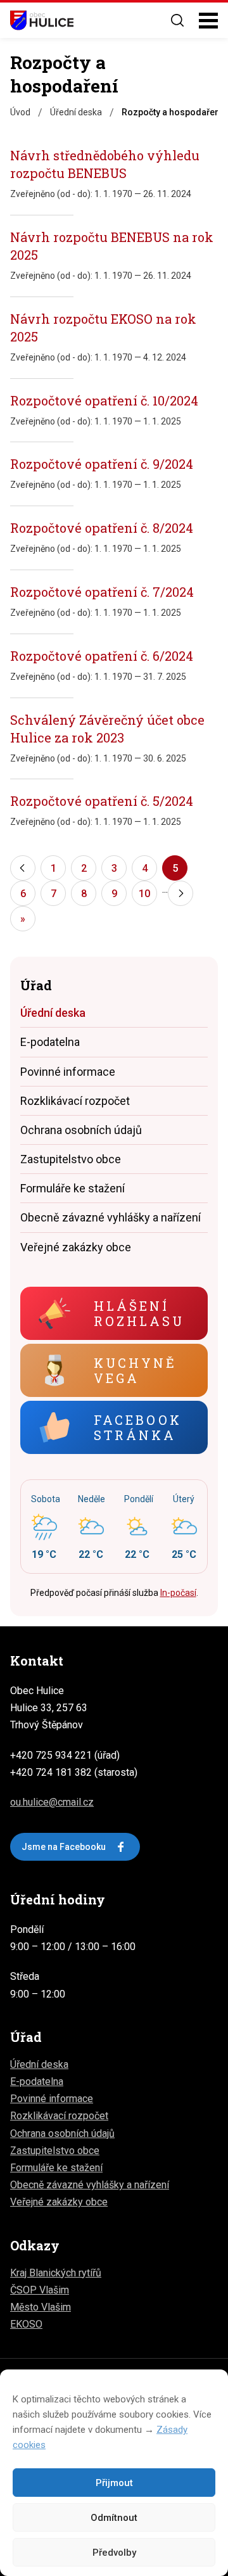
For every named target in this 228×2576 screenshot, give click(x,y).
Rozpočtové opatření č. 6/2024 (102, 656)
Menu (208, 21)
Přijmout (114, 2483)
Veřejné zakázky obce (76, 1247)
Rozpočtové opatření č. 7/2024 (102, 592)
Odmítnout (114, 2518)
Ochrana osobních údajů (81, 1130)
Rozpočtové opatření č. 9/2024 (102, 464)
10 (144, 894)
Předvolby (114, 2553)
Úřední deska (53, 1013)
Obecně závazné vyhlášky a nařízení (111, 1217)
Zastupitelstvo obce (71, 1159)
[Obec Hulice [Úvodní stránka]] (42, 20)
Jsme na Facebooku (64, 1847)
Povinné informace (68, 1072)
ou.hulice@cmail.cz (52, 1802)
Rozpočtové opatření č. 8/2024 (102, 528)
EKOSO (26, 2324)
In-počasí (178, 1593)
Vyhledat (177, 20)
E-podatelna (50, 1042)
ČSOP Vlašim (40, 2290)
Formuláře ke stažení (73, 1188)
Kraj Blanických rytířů (56, 2273)
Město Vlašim (41, 2307)
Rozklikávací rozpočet (75, 1101)
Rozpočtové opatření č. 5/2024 (102, 801)
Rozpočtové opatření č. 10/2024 (104, 400)
